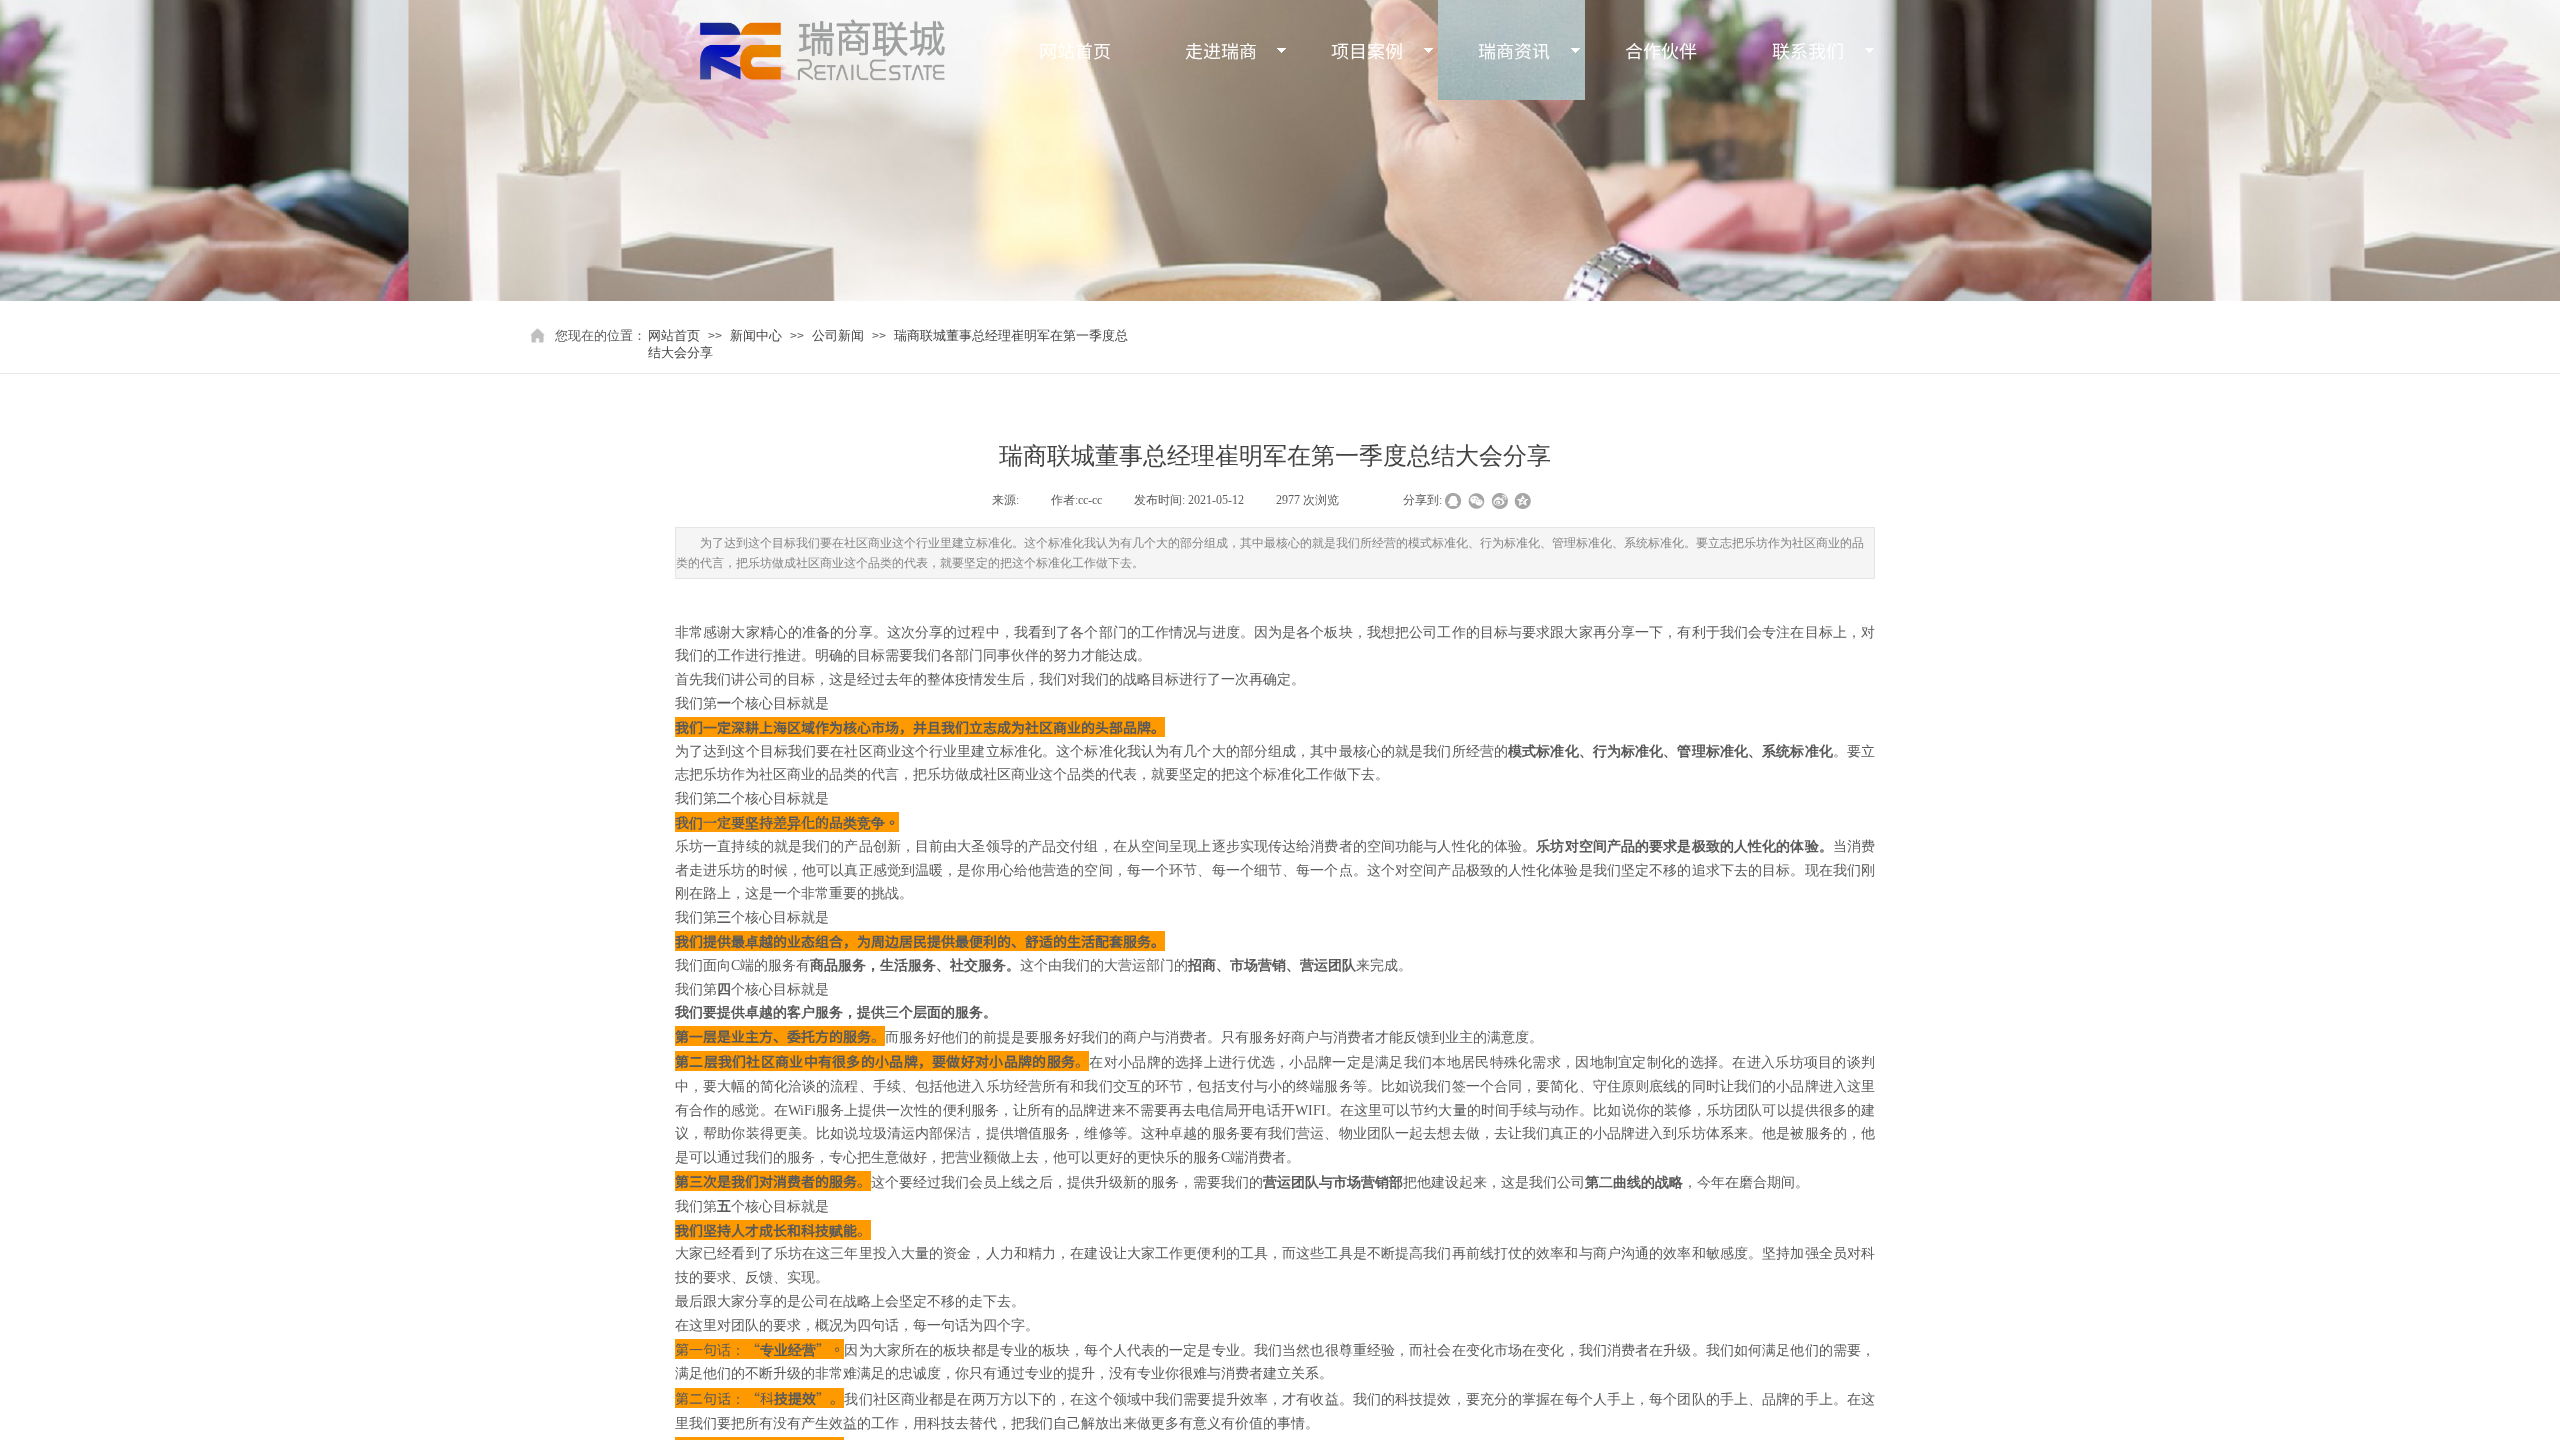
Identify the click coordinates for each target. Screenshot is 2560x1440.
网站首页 (674, 335)
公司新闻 (838, 335)
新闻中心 (756, 335)
